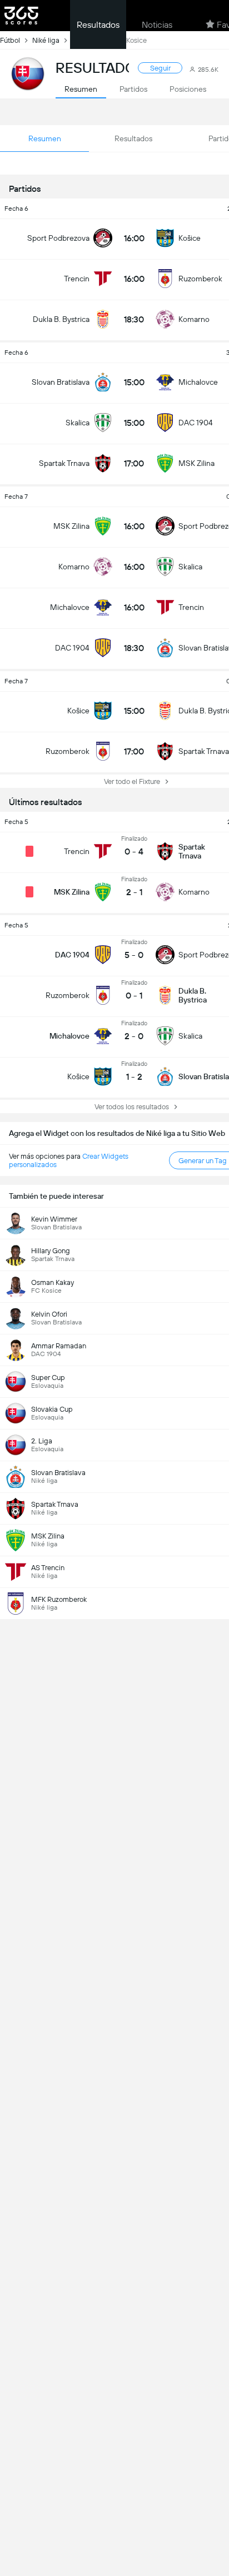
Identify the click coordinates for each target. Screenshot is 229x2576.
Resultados (98, 25)
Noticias (157, 25)
